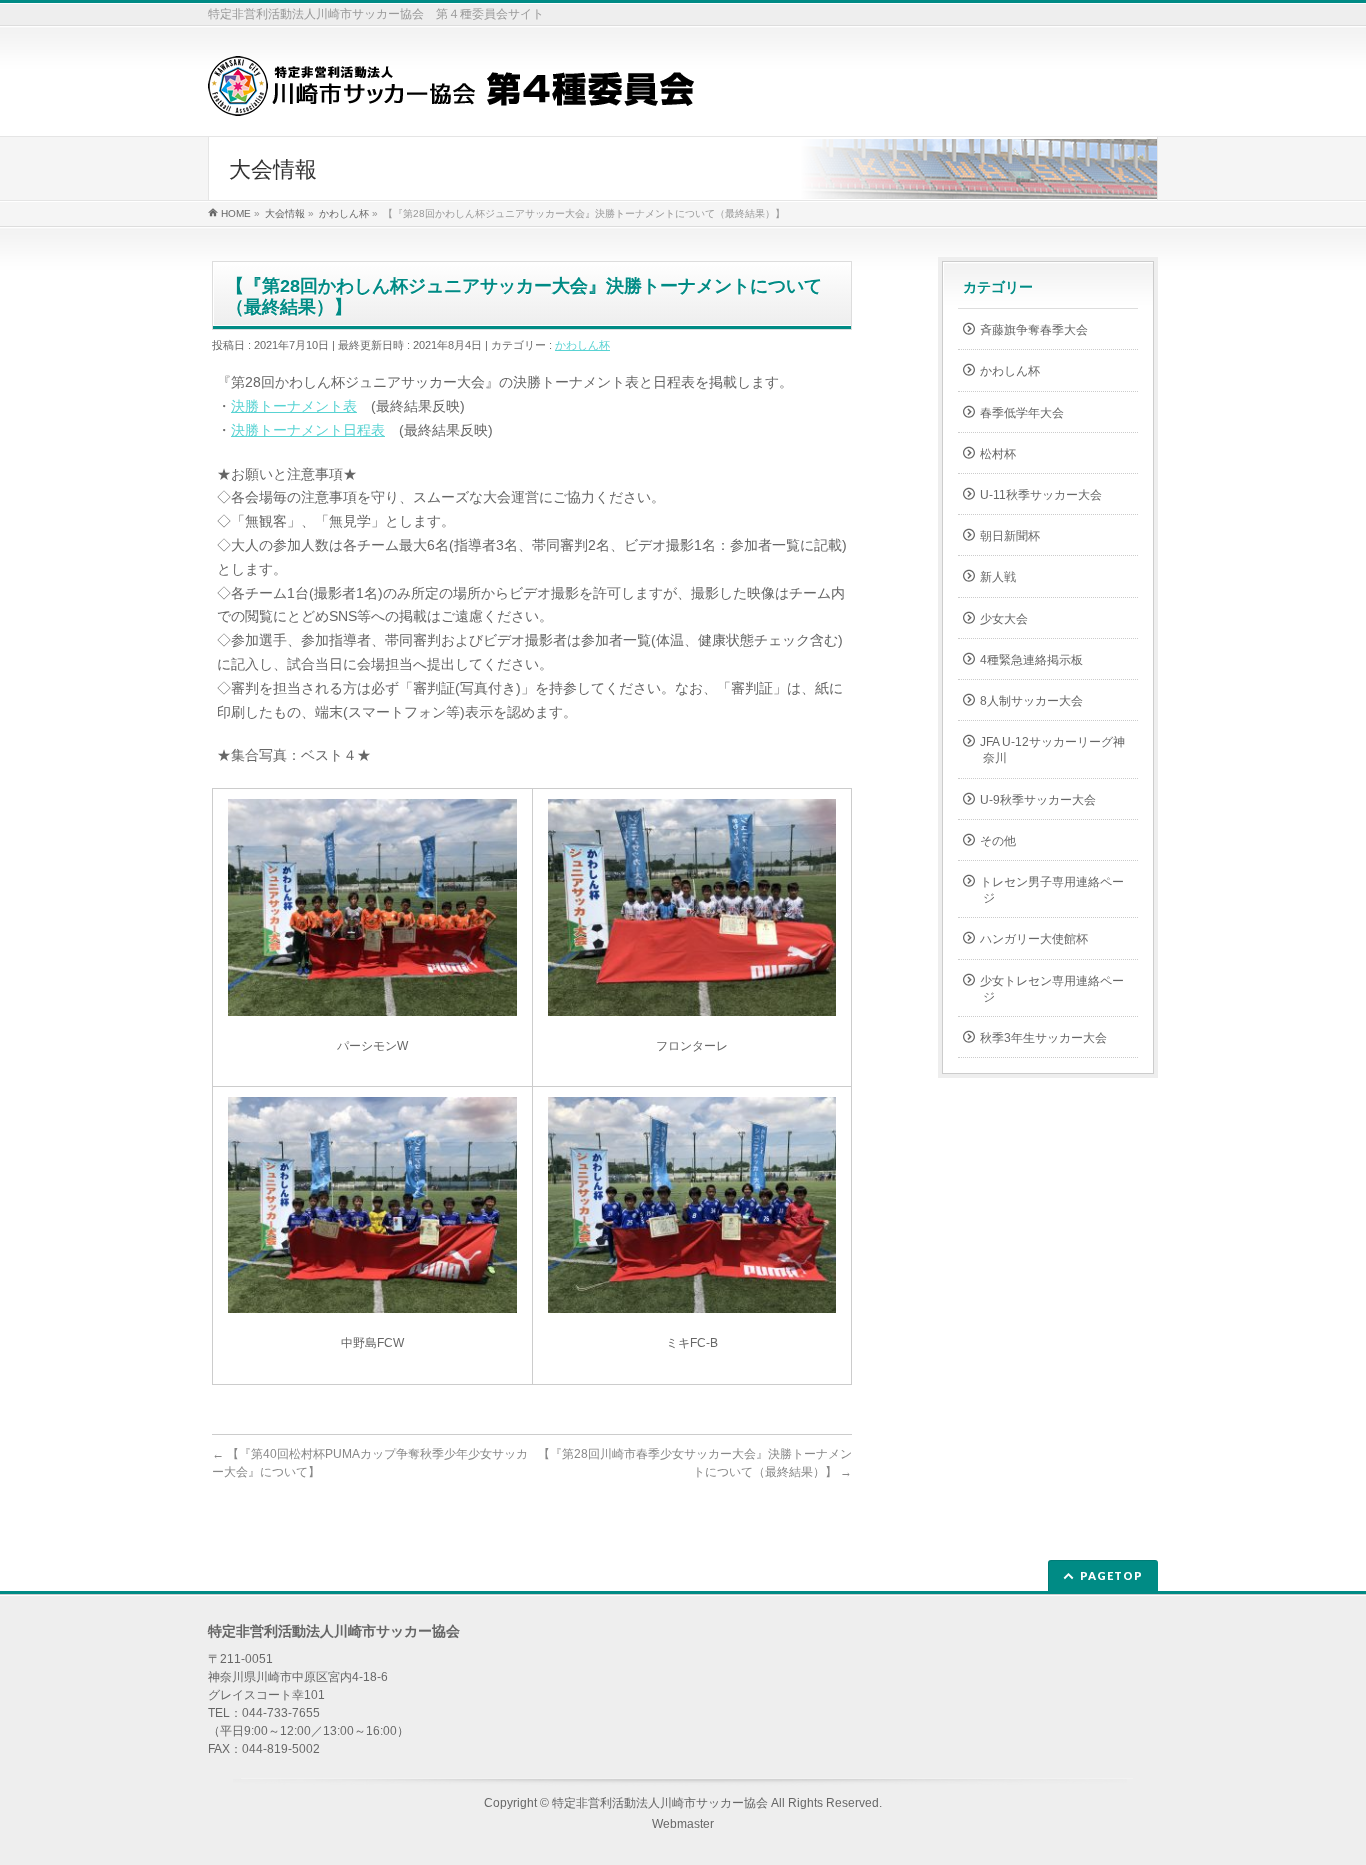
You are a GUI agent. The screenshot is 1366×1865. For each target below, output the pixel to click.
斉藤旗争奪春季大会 (1034, 330)
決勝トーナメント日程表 (308, 430)
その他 (998, 841)
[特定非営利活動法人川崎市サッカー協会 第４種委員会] (451, 93)
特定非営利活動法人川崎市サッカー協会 (660, 1803)
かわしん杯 (582, 345)
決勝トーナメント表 (294, 406)
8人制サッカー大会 (1031, 701)
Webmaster (683, 1824)
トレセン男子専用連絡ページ (1052, 890)
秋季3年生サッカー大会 (1043, 1038)
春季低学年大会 (1022, 413)
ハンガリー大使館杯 (1034, 939)
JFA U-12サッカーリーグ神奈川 (1052, 750)
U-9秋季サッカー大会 (1038, 800)
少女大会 (1004, 619)
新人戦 (998, 577)
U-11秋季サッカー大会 (1041, 495)
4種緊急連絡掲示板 (1031, 660)
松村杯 (998, 454)
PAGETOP (1111, 1575)
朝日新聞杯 (1010, 536)
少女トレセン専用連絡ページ (1052, 989)
